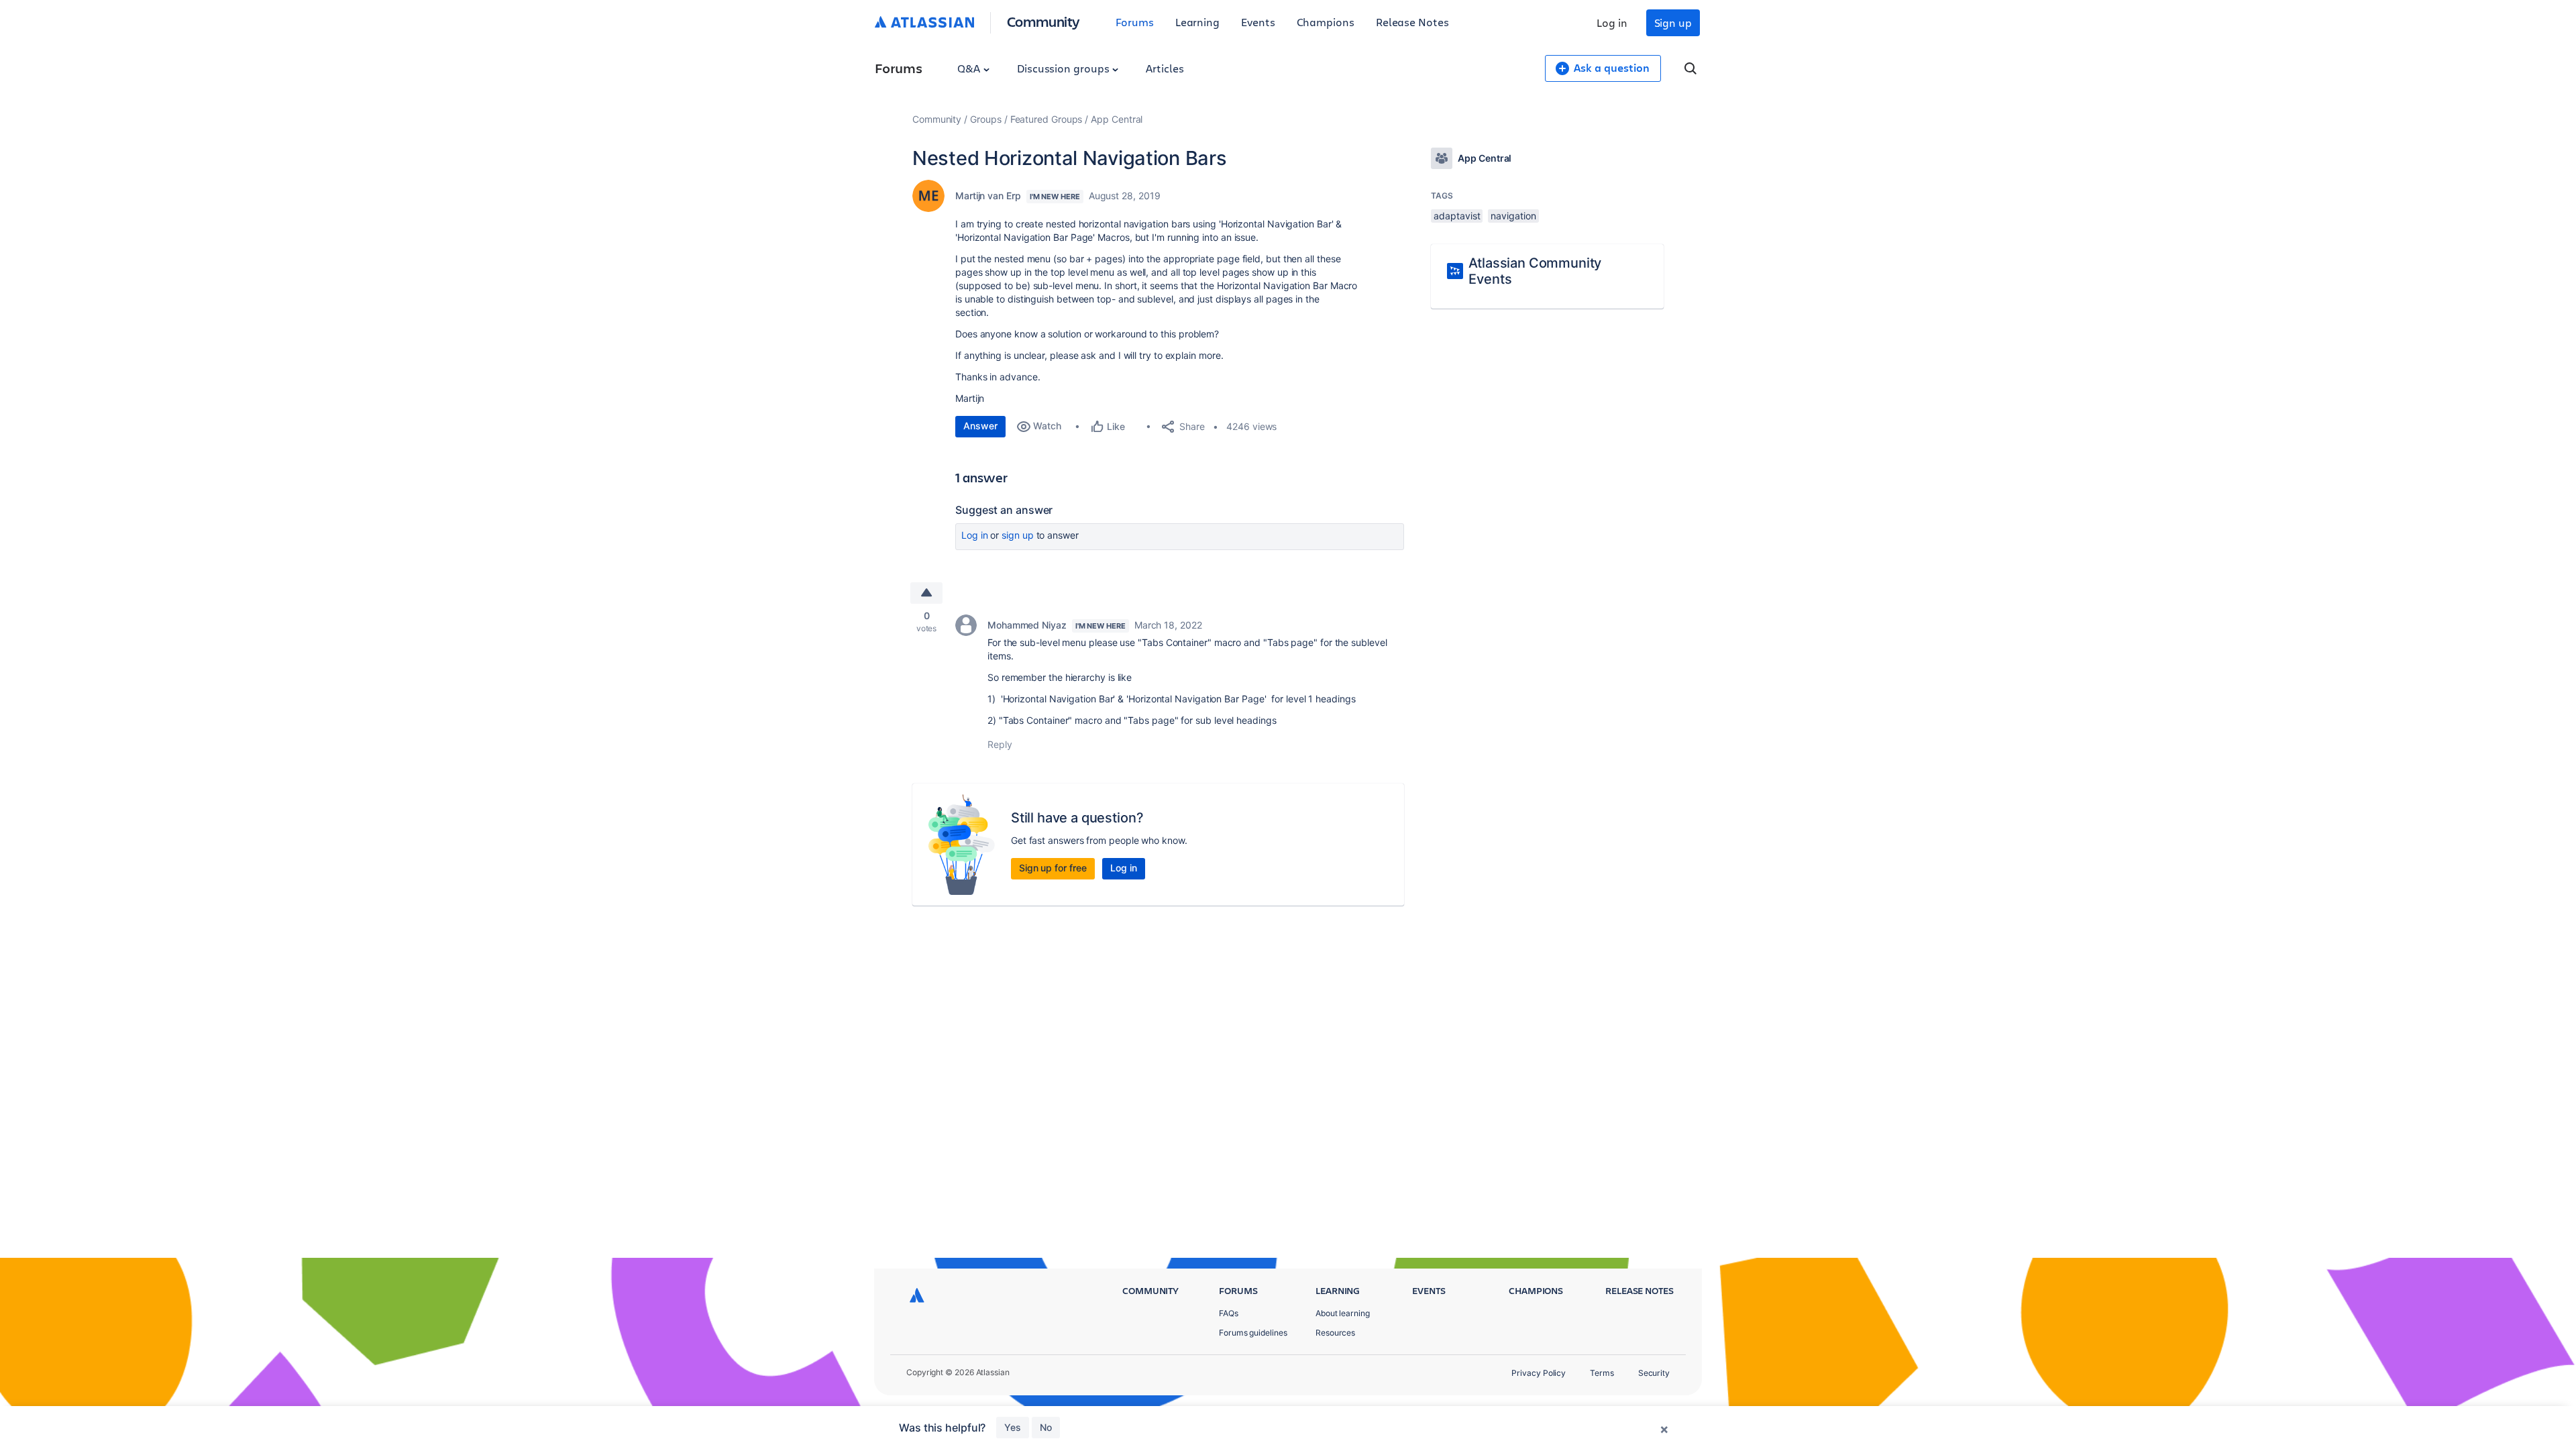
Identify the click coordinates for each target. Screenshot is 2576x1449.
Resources (1335, 1333)
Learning (1197, 22)
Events (1258, 22)
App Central (1117, 119)
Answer (980, 426)
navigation (1513, 216)
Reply (1000, 744)
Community (1043, 21)
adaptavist (1457, 216)
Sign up (1673, 22)
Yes (1013, 1427)
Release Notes (1412, 22)
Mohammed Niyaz (1027, 625)
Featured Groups (1046, 119)
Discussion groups (1065, 68)
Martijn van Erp (988, 196)
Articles (1165, 68)
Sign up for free (1053, 868)
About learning (1343, 1313)
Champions (1326, 22)
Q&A (970, 68)
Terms (1602, 1373)
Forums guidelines (1253, 1333)
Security (1654, 1373)
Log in (1612, 22)
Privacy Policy (1539, 1373)
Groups (986, 119)
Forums (1135, 22)
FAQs (1229, 1313)
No (1046, 1427)
